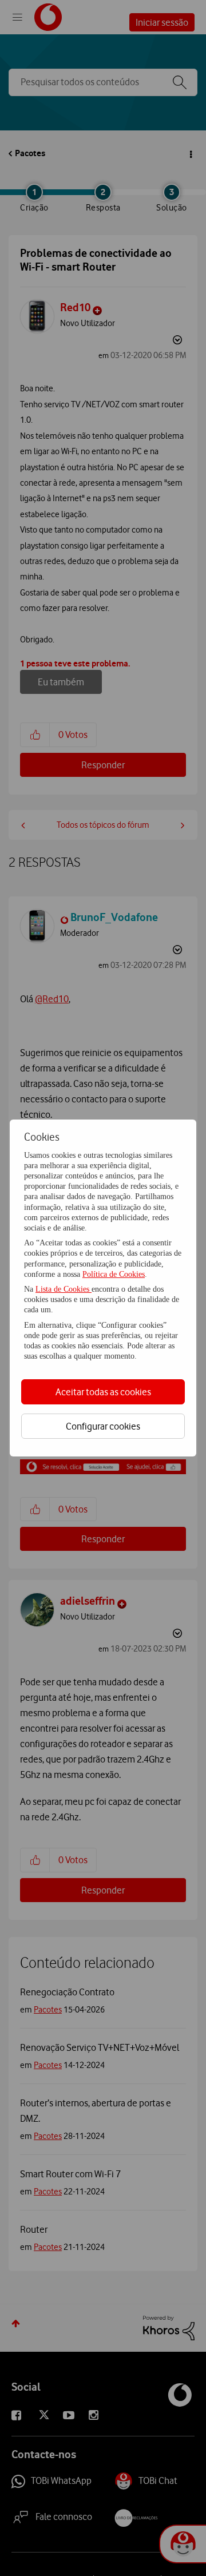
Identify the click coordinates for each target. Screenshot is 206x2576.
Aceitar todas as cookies (103, 1392)
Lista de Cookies (64, 1289)
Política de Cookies (114, 1274)
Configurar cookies (103, 1426)
